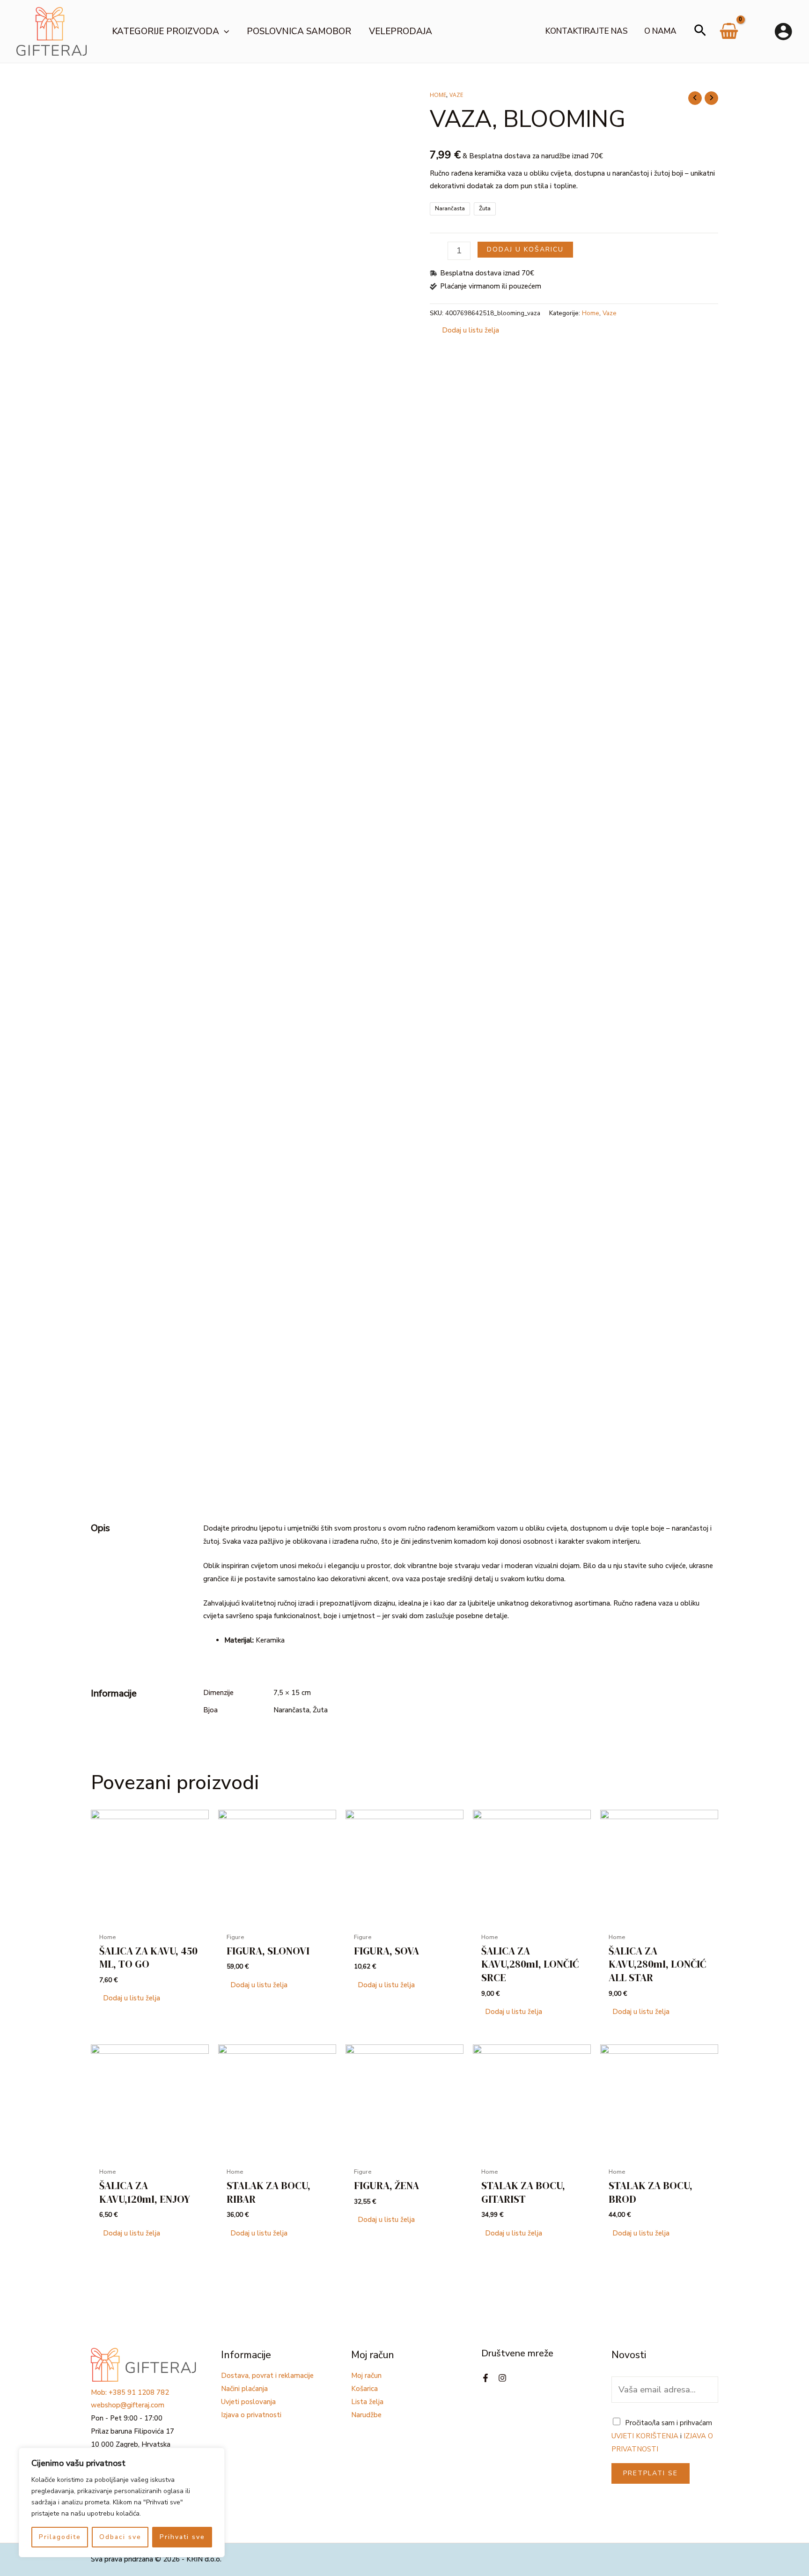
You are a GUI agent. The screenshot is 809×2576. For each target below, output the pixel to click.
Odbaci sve (120, 2537)
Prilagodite (60, 2537)
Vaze (456, 95)
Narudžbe (366, 2415)
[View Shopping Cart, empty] (729, 35)
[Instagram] (502, 2378)
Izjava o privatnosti (251, 2415)
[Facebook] (485, 2378)
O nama (660, 31)
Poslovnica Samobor (299, 31)
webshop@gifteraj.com (128, 2405)
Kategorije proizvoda (165, 31)
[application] (224, 31)
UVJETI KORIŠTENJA (645, 2436)
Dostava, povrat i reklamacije (267, 2376)
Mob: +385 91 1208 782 (130, 2392)
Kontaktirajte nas (587, 31)
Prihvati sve (182, 2537)
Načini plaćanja (244, 2389)
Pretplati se (651, 2473)
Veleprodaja (401, 31)
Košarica (364, 2389)
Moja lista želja (758, 31)
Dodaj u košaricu (525, 249)
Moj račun (366, 2376)
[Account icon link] (783, 31)
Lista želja (367, 2402)
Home (438, 95)
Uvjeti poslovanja (248, 2402)
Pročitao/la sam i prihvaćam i (662, 2436)
